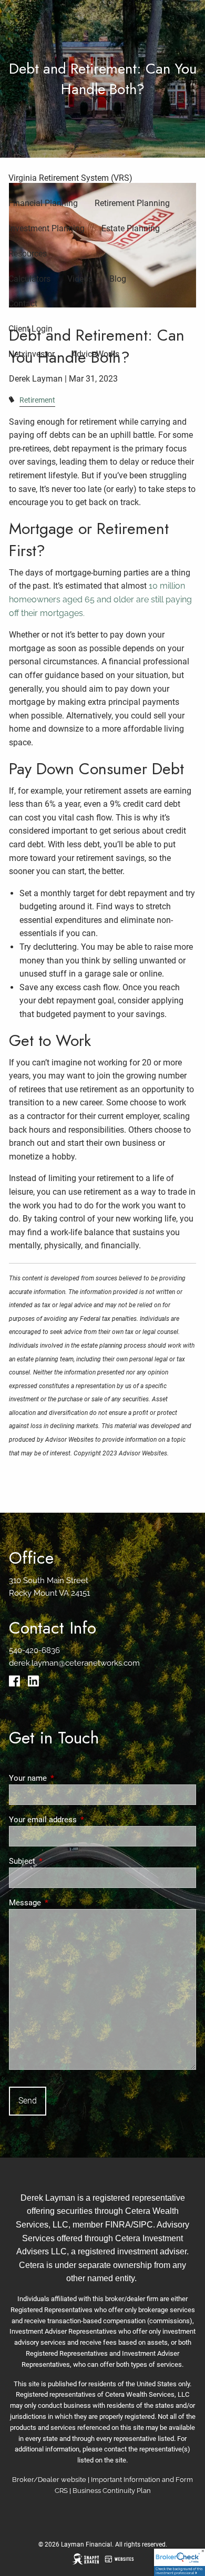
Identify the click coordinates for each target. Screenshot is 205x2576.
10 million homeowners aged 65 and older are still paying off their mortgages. (100, 599)
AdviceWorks (95, 354)
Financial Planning (43, 203)
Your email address (81, 1820)
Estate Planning (131, 228)
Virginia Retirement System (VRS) (70, 178)
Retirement (37, 400)
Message (63, 1903)
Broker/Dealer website (49, 2480)
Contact (23, 304)
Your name (66, 1778)
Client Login (30, 329)
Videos (80, 279)
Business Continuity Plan (112, 2491)
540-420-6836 (34, 1650)
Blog (118, 279)
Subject (60, 1861)
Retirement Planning (132, 203)
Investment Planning (47, 228)
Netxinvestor (32, 354)
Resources (28, 254)
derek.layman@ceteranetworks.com (74, 1663)
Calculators (29, 279)
